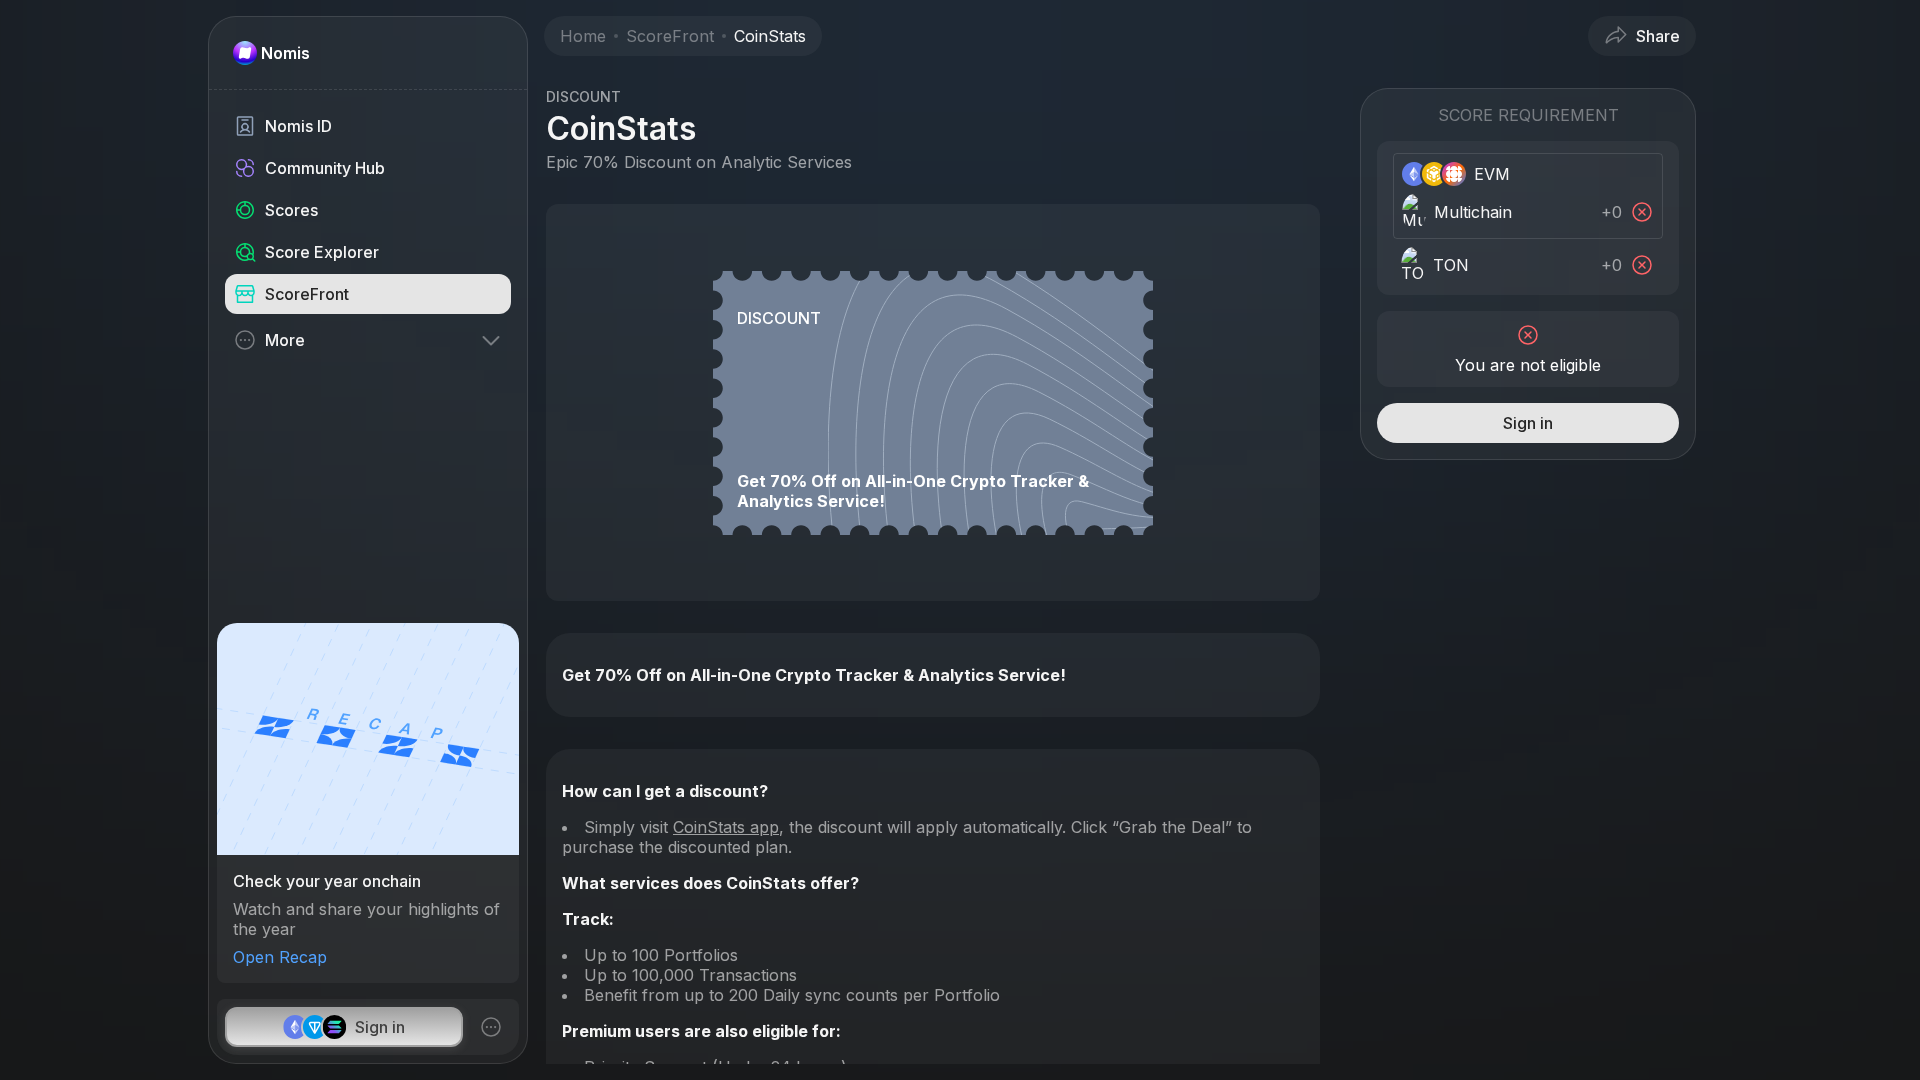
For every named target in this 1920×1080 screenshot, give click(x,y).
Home (583, 36)
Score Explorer (322, 252)
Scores (291, 210)
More (285, 340)
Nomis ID (298, 126)
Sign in (380, 1027)
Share (1658, 36)
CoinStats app (726, 827)
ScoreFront (307, 294)
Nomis (285, 53)
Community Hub (325, 168)
